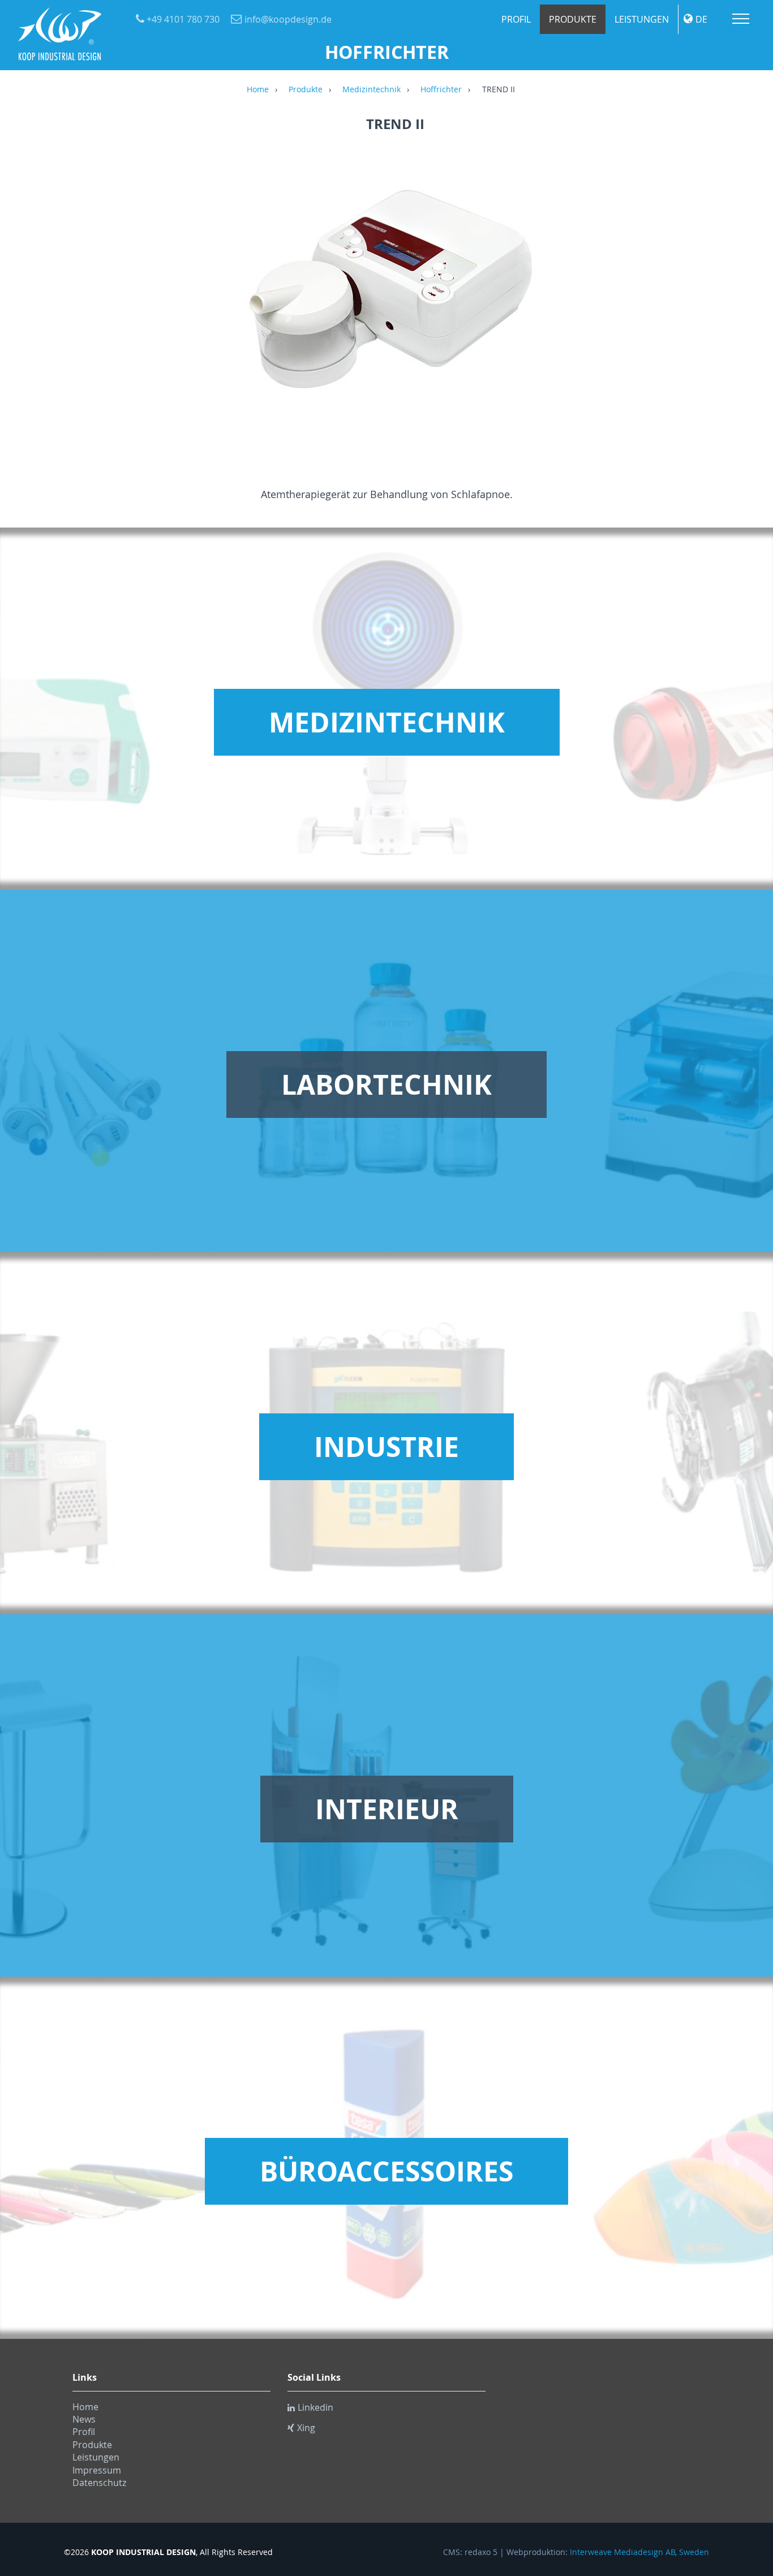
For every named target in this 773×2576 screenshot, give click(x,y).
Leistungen (642, 19)
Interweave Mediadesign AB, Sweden (639, 2552)
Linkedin (315, 2407)
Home (258, 90)
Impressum (97, 2470)
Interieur (387, 1809)
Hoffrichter (441, 90)
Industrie (386, 1447)
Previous (78, 299)
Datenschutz (99, 2483)
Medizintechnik (372, 90)
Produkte (573, 19)
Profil (516, 19)
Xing (306, 2428)
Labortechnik (386, 1085)
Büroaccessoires (386, 2171)
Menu (741, 19)
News (84, 2419)
